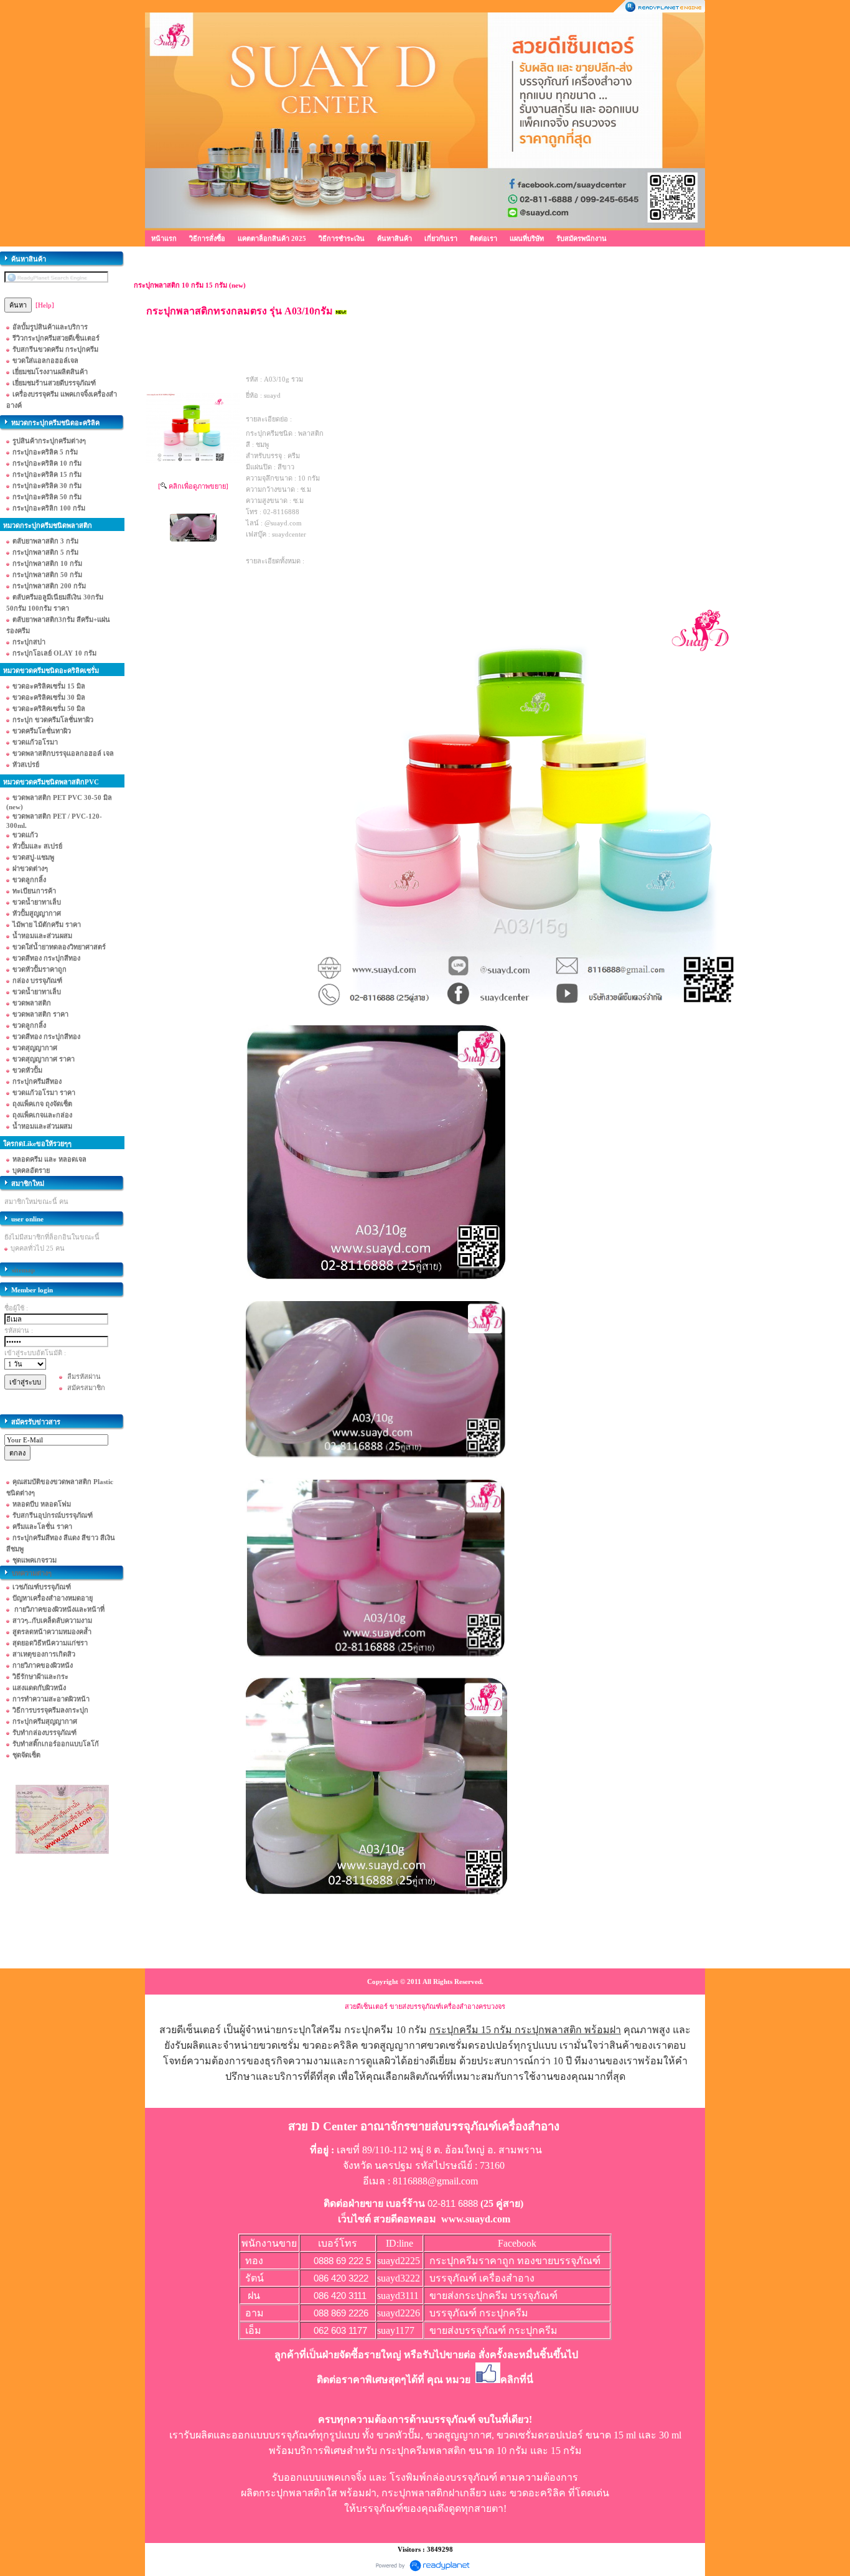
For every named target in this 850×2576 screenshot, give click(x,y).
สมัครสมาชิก (86, 1388)
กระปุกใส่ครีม (311, 2030)
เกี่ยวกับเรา (441, 238)
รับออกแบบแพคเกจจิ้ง (319, 2477)
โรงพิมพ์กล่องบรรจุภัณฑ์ (443, 2477)
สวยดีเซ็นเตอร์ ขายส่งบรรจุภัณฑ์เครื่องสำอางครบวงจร (425, 2006)
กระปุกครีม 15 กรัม (471, 2030)
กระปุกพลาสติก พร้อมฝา (568, 2030)
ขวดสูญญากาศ (459, 2435)
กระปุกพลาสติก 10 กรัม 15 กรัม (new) (190, 285)
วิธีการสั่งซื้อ (207, 238)
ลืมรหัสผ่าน (84, 1376)
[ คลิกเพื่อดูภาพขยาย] (193, 486)
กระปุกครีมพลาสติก (423, 2451)
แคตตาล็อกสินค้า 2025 (272, 238)
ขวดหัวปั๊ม (399, 2435)
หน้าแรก (164, 238)
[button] (559, 2296)
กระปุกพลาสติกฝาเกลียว (434, 2493)
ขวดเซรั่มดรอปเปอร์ (540, 2435)
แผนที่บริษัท (527, 238)
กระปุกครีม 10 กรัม (385, 2030)
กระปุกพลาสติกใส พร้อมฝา (318, 2493)
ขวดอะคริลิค (538, 2493)
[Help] (45, 305)
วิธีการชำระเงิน (342, 238)
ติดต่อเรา (483, 238)
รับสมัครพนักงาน (581, 238)
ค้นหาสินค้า (395, 238)
